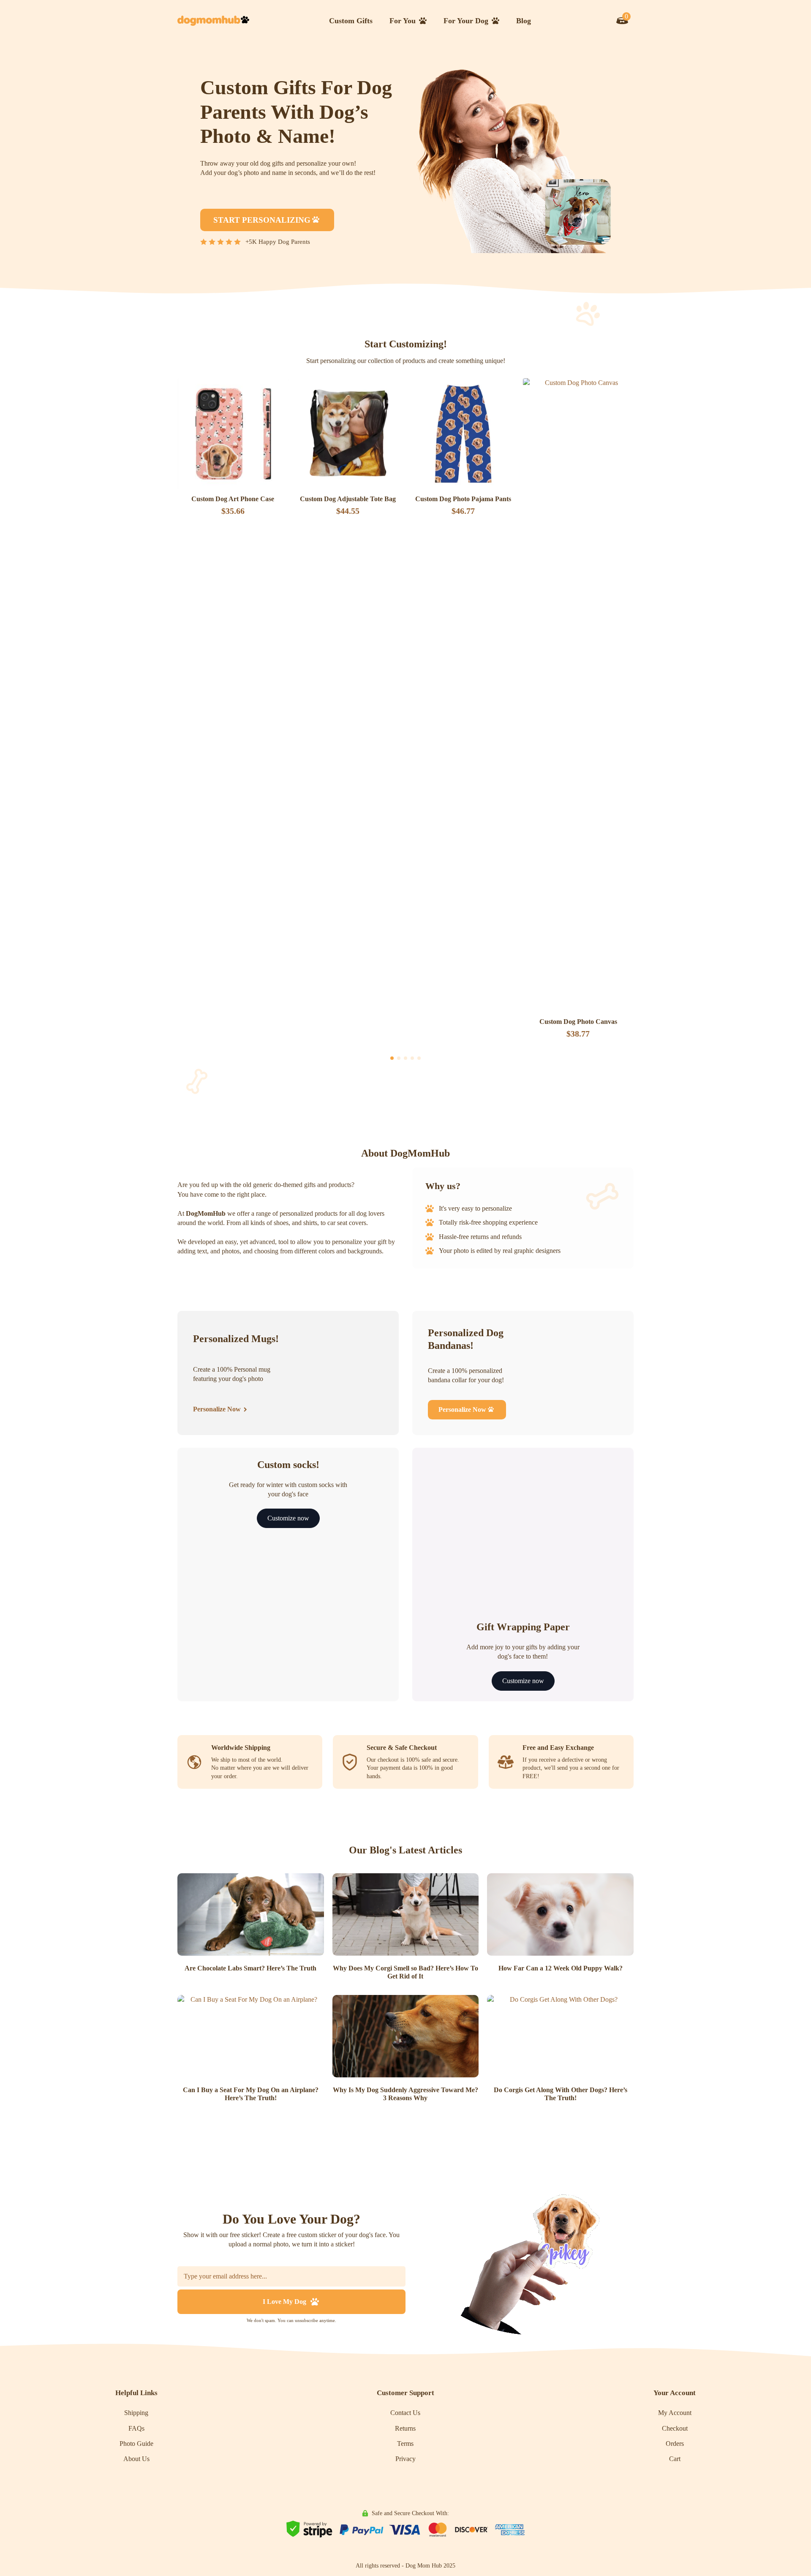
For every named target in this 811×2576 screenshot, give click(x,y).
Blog (524, 21)
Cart (675, 2459)
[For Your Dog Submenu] (498, 21)
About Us (136, 2459)
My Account (675, 2413)
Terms (405, 2444)
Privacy (405, 2459)
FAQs (136, 2428)
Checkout (675, 2428)
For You (403, 21)
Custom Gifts (351, 21)
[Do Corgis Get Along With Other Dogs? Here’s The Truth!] (560, 2036)
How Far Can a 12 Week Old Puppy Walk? (561, 1968)
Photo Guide (136, 2444)
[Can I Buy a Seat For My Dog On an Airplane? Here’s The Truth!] (251, 2036)
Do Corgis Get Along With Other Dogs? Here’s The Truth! (561, 2094)
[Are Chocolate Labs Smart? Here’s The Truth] (251, 1914)
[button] (392, 1058)
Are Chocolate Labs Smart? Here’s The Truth (250, 1968)
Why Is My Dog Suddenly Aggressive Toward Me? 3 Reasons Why (405, 2094)
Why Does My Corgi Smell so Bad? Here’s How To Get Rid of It (405, 1972)
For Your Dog (466, 21)
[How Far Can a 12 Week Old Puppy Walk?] (560, 1914)
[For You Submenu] (425, 21)
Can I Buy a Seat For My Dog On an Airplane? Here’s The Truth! (251, 2094)
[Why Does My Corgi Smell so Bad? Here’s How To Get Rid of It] (406, 1914)
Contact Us (405, 2413)
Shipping (136, 2413)
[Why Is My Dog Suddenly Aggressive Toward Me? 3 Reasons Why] (406, 2036)
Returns (405, 2428)
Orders (675, 2444)
